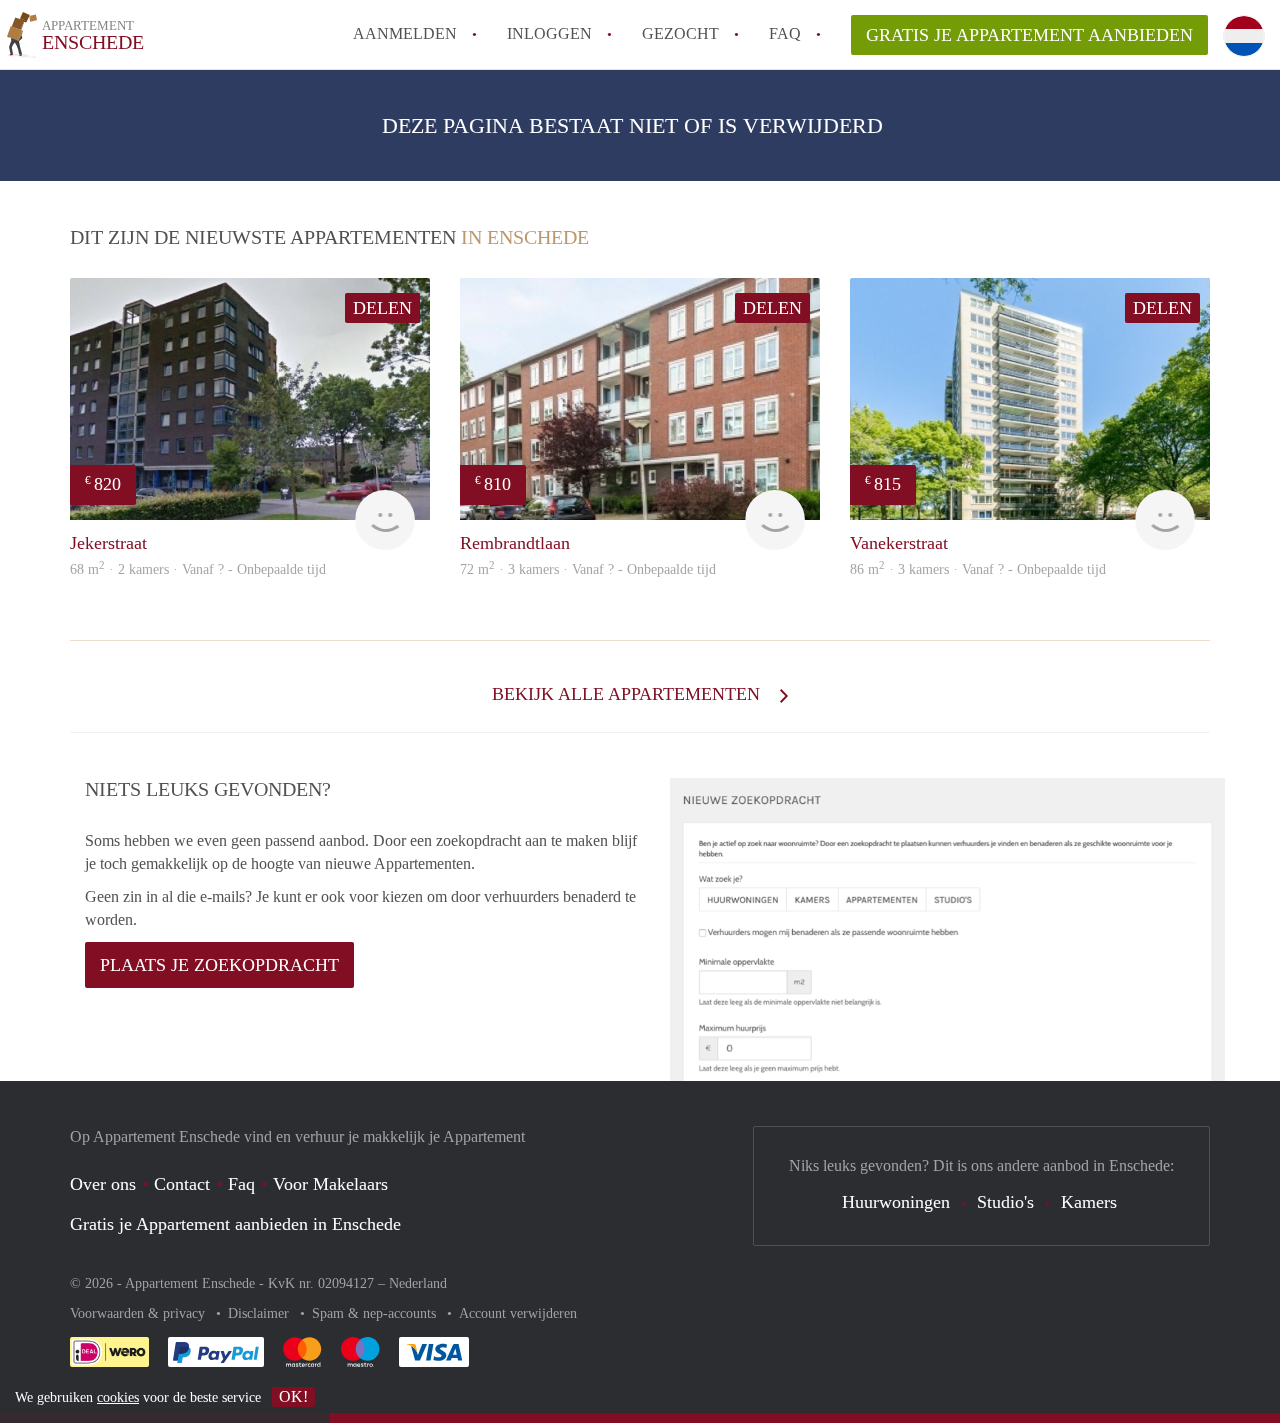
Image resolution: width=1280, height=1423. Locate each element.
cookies (118, 1397)
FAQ (785, 33)
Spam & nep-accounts (376, 1313)
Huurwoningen (896, 1202)
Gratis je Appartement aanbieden (1029, 35)
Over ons (103, 1184)
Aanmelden (405, 33)
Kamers (1089, 1202)
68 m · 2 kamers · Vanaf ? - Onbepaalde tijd (198, 569)
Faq (241, 1184)
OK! (293, 1396)
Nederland (418, 1283)
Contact (182, 1184)
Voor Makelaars (330, 1184)
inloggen (549, 33)
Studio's (1005, 1202)
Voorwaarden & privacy (139, 1313)
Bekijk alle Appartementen (628, 694)
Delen (382, 308)
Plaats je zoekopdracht (219, 965)
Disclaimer (260, 1313)
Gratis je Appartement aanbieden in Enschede (235, 1224)
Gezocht (680, 33)
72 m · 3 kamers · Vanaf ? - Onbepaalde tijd (588, 569)
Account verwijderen (518, 1313)
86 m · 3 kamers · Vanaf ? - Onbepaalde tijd (978, 569)
